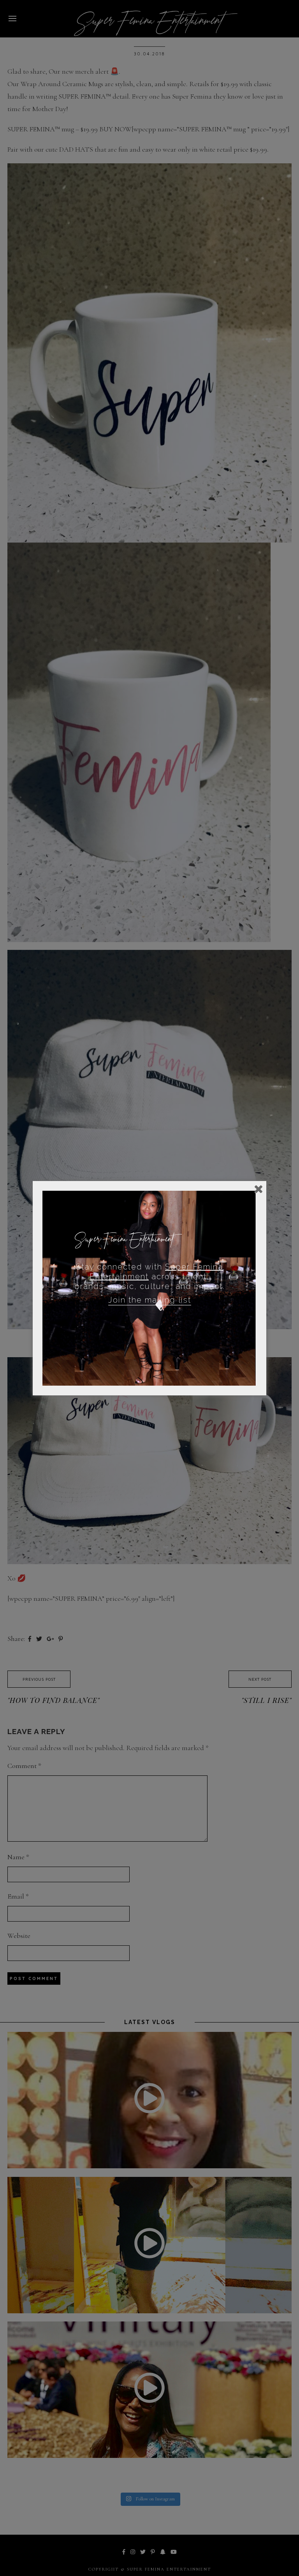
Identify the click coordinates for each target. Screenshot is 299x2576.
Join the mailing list (150, 1300)
